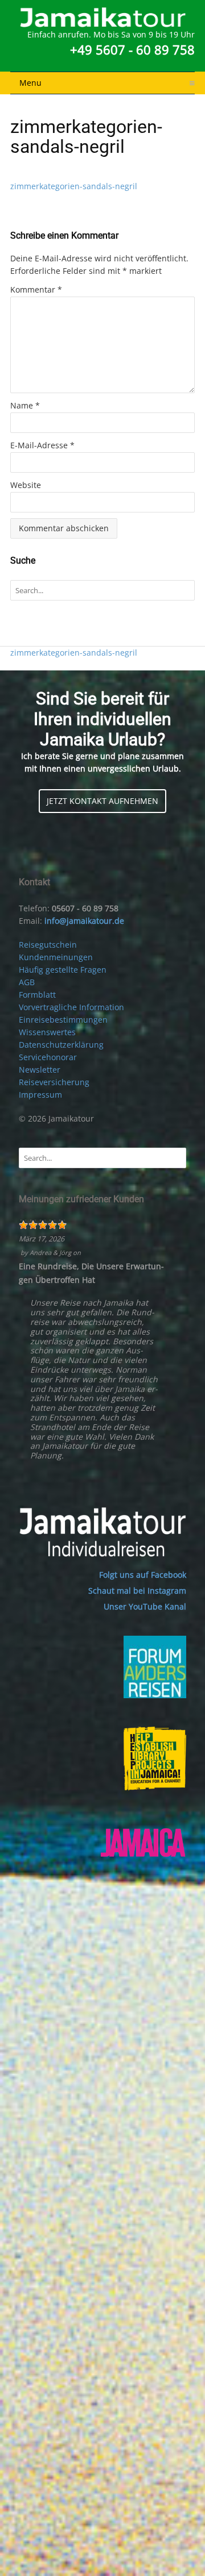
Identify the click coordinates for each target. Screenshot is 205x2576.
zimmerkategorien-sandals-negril (74, 186)
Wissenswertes (47, 1032)
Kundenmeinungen (56, 957)
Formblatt (37, 995)
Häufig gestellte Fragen (63, 970)
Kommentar (36, 289)
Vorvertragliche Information (71, 1007)
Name (25, 405)
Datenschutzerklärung (61, 1045)
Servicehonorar (48, 1057)
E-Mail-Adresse (42, 445)
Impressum (40, 1095)
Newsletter (40, 1070)
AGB (27, 982)
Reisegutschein (48, 945)
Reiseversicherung (54, 1082)
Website (26, 485)
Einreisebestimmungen (63, 1020)
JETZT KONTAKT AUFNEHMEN (102, 801)
